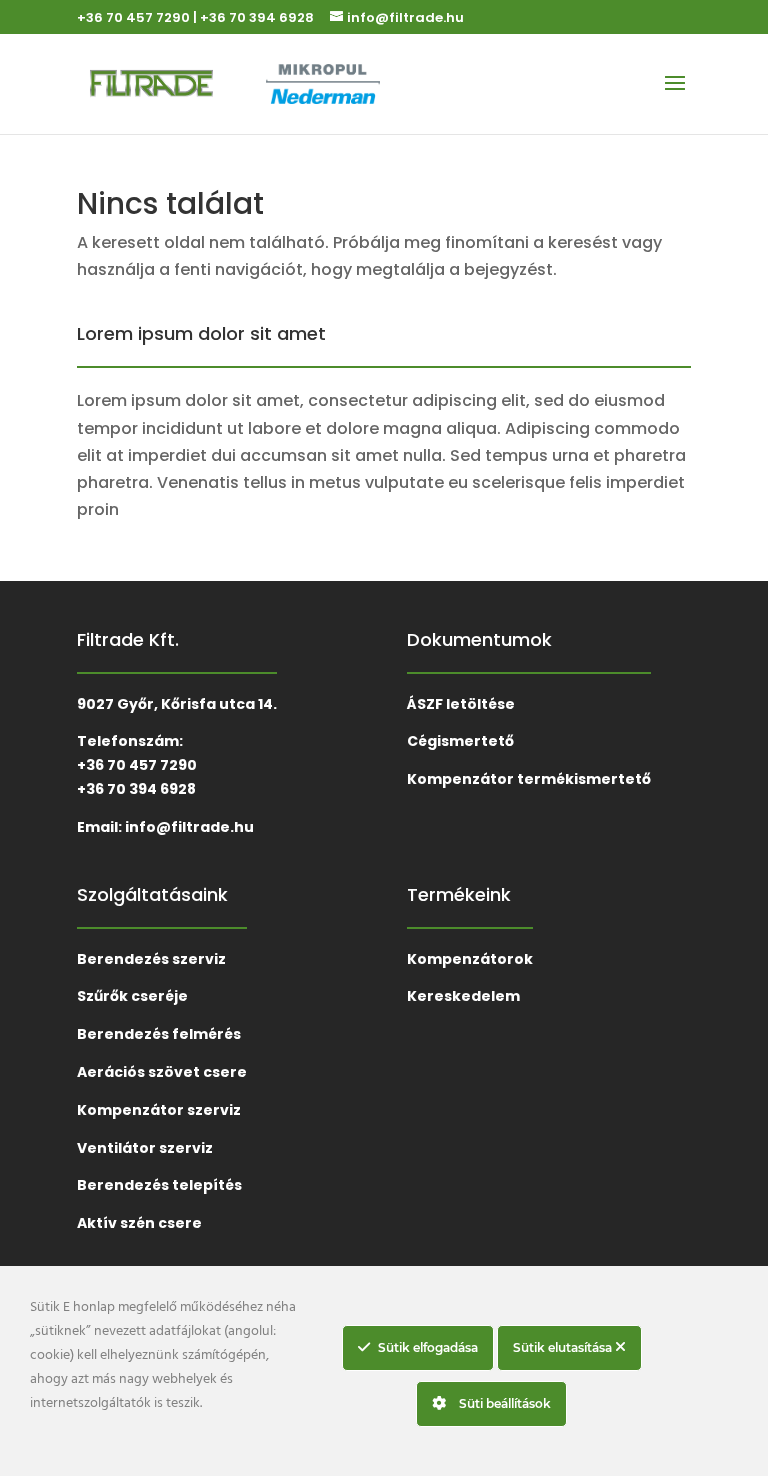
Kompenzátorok (470, 959)
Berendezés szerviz (151, 959)
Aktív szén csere (139, 1223)
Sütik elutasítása (564, 1347)
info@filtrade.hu (189, 827)
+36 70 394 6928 (257, 17)
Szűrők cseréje (132, 996)
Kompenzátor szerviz (159, 1110)
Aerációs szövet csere (162, 1072)
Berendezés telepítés (159, 1185)
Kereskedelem (463, 996)
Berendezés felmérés (159, 1034)
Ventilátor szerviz (145, 1148)
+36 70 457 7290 (133, 17)
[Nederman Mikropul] (345, 84)
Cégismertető (460, 741)
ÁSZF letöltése (461, 704)
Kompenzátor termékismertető (529, 779)
